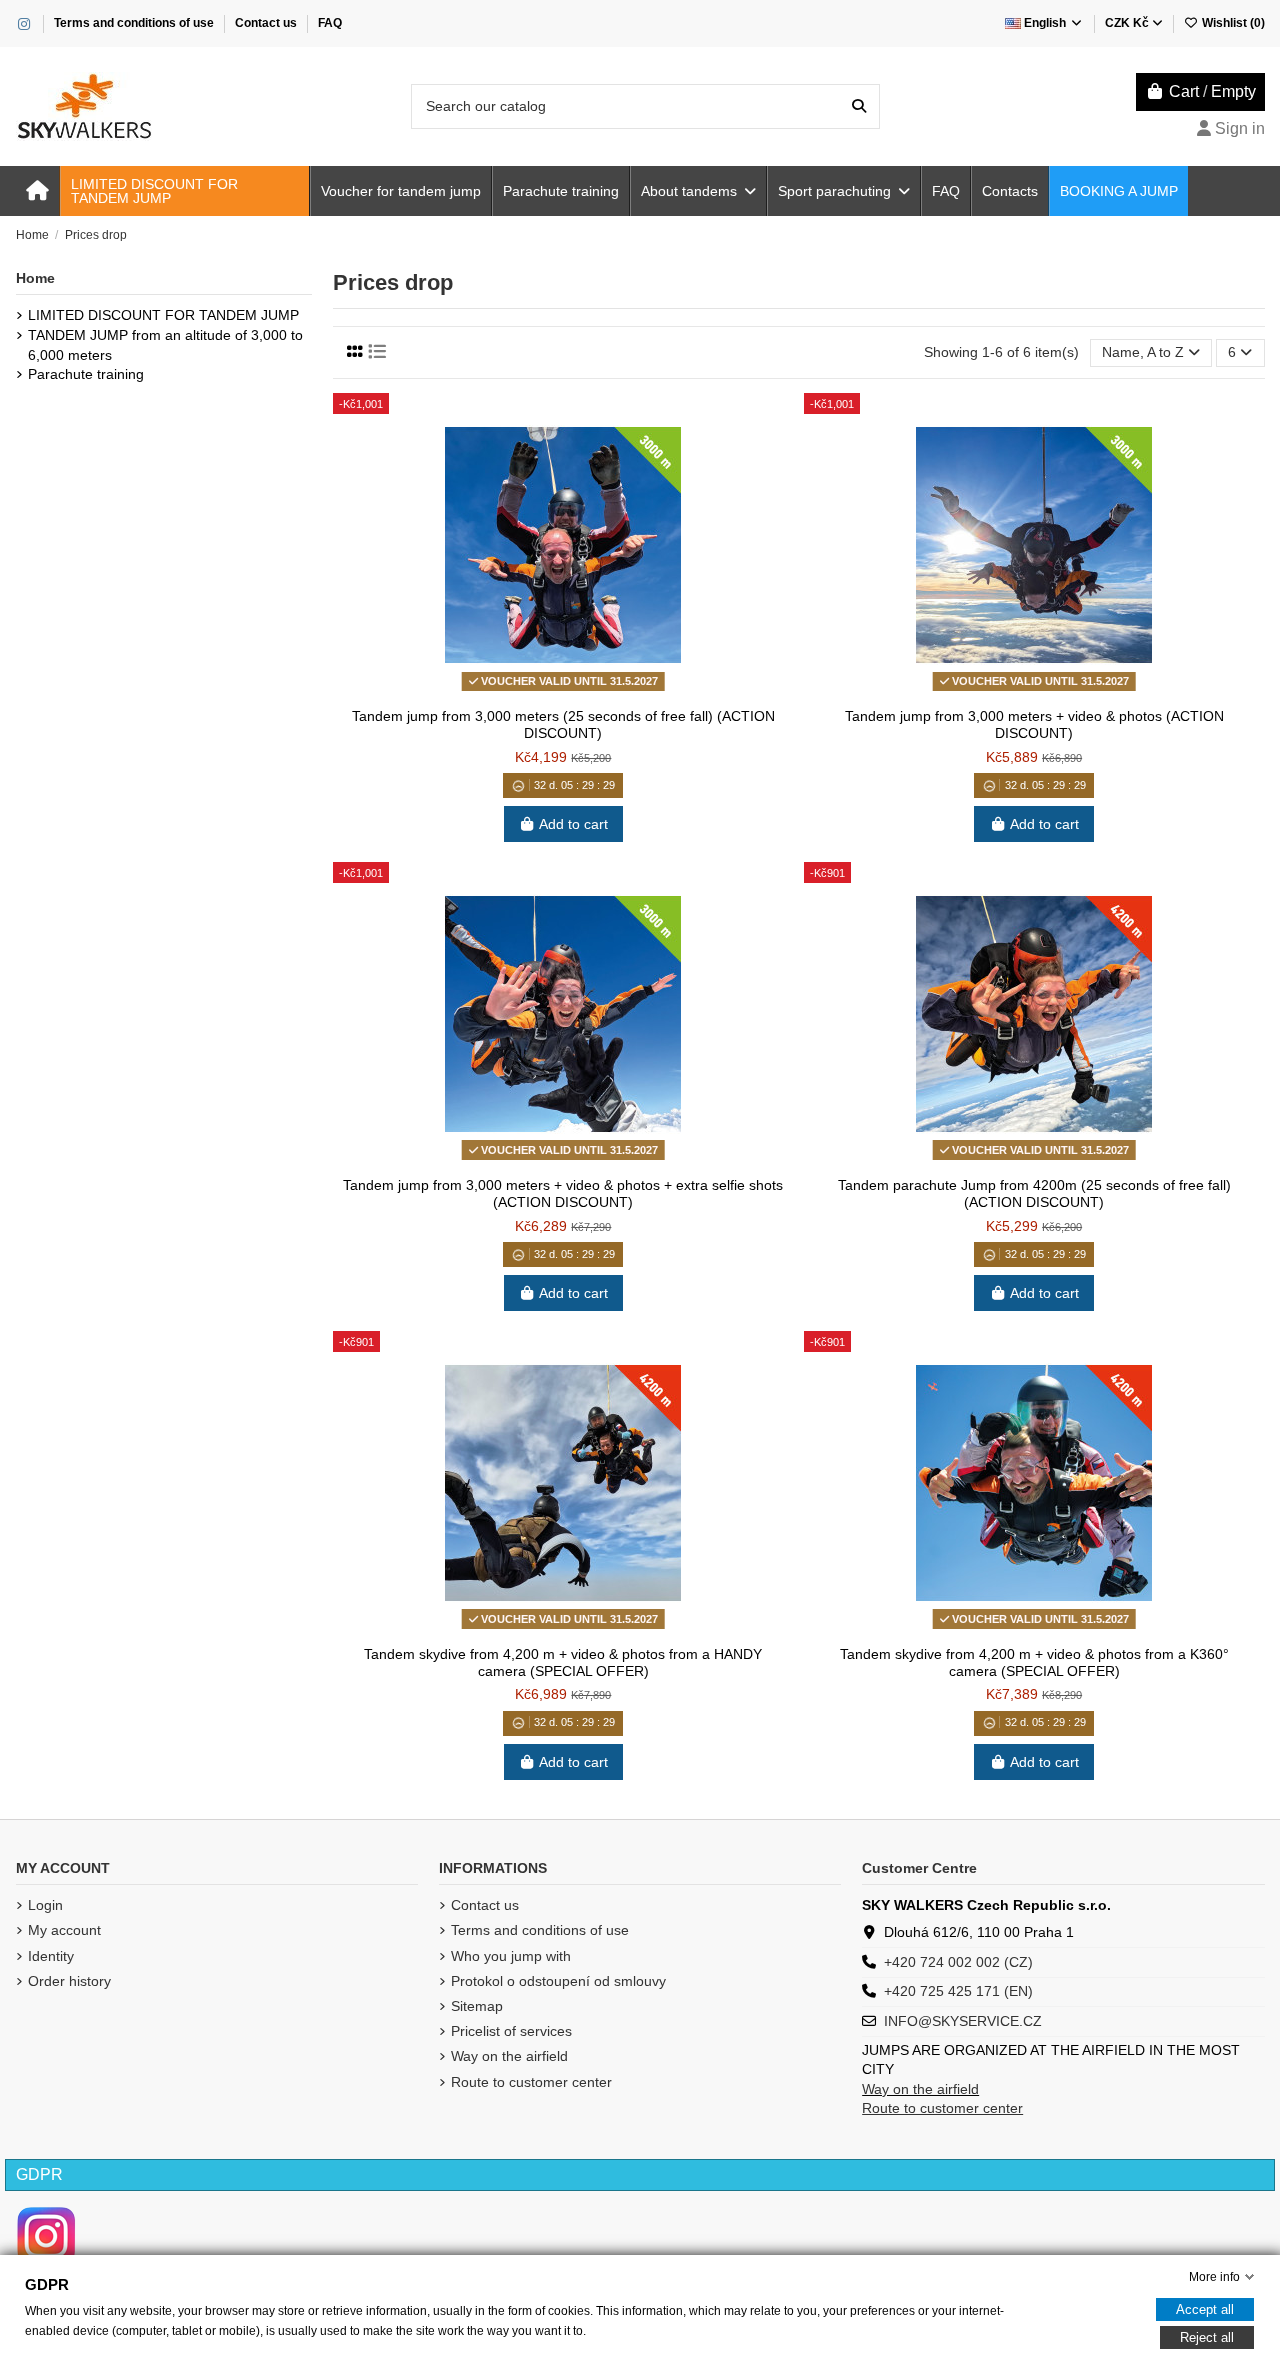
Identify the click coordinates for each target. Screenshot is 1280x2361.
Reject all (1207, 2337)
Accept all (1205, 2309)
